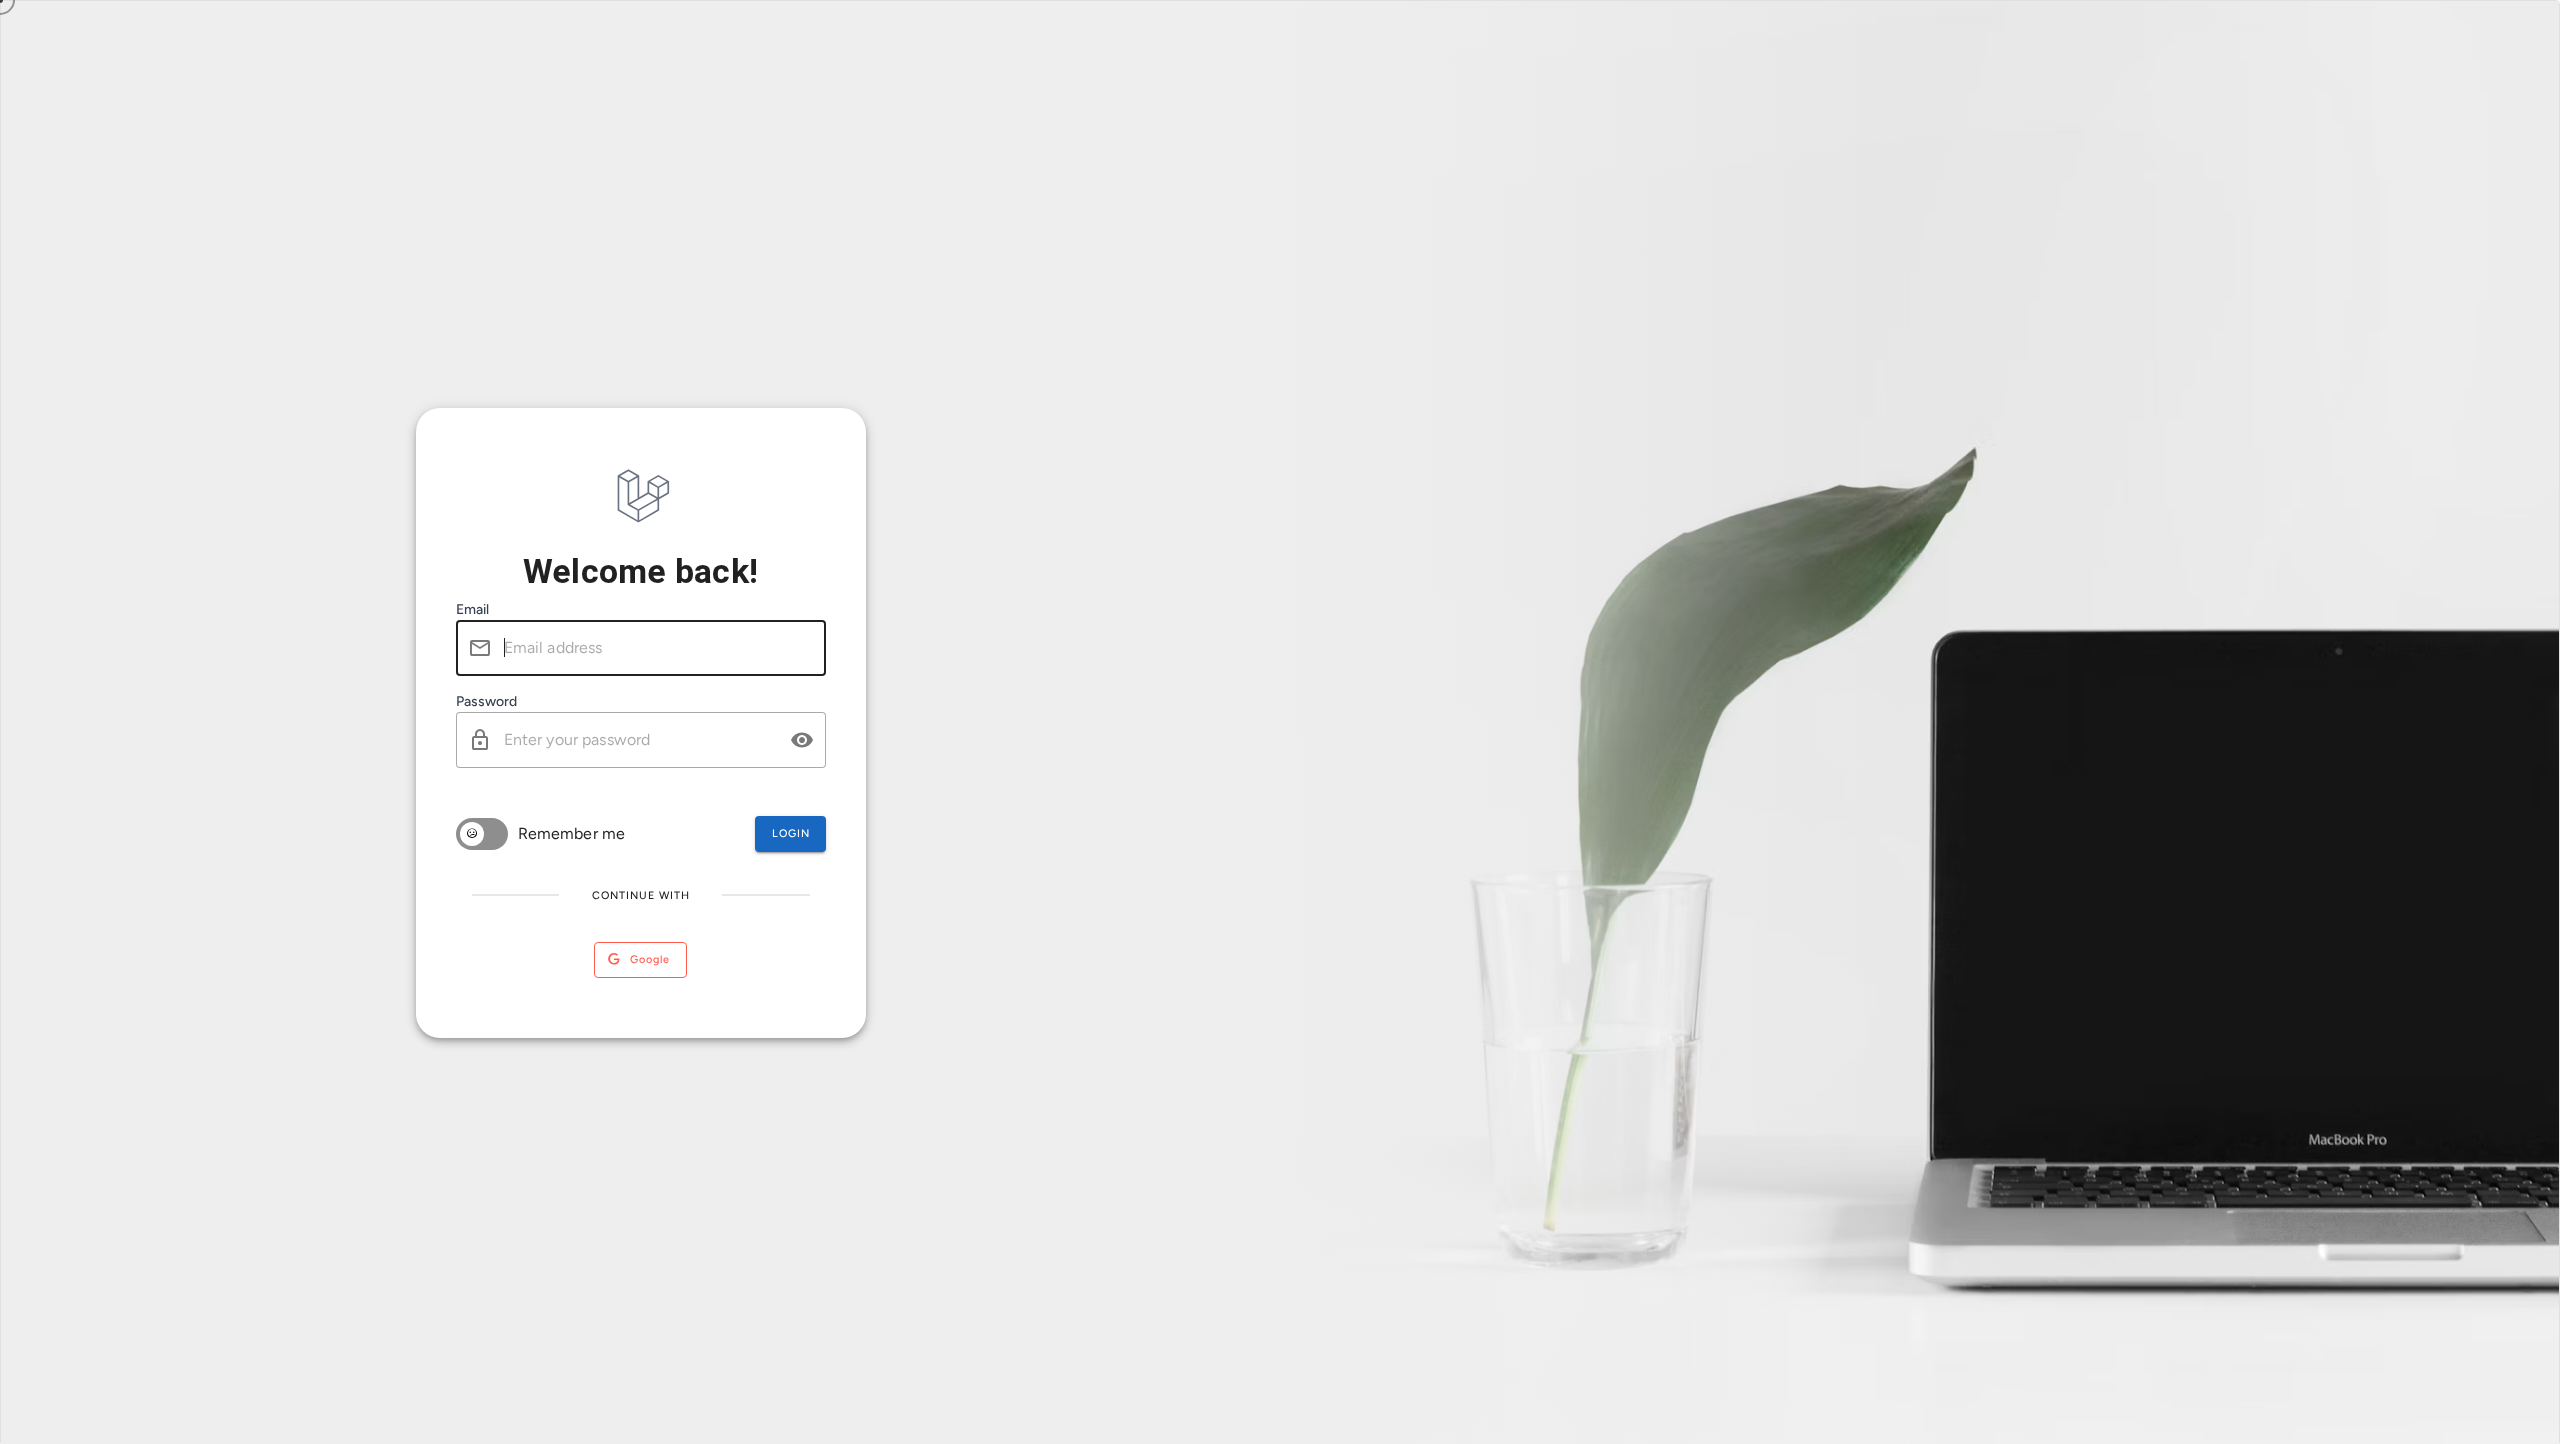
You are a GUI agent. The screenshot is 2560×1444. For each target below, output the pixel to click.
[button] (802, 740)
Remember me (572, 833)
